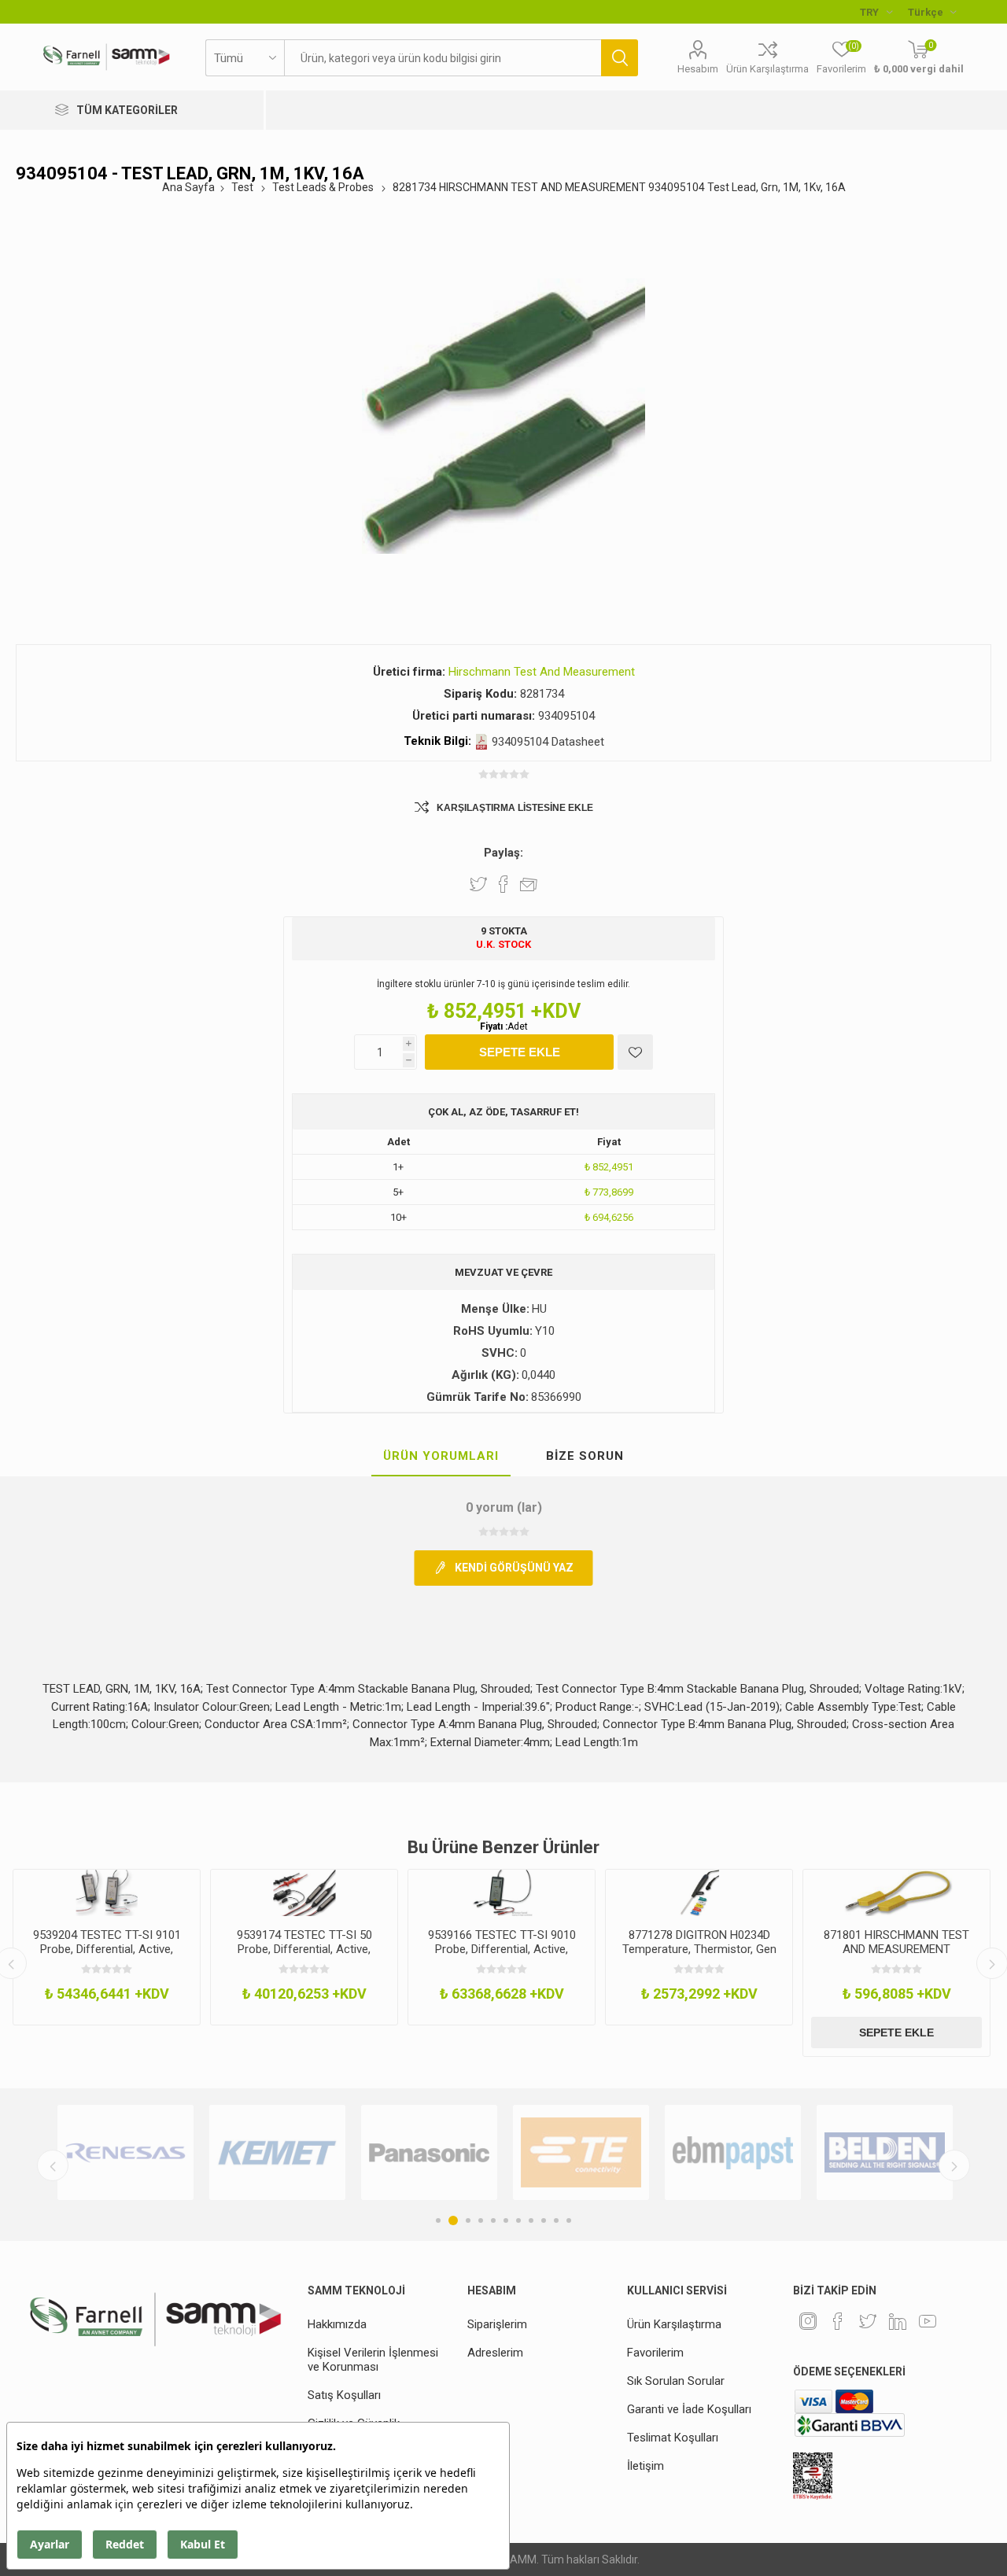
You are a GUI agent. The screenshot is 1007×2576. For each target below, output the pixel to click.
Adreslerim (495, 2353)
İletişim (646, 2466)
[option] (107, 1947)
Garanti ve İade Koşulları (689, 2409)
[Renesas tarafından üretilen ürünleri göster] (125, 2152)
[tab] (441, 1457)
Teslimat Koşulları (673, 2438)
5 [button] (493, 2220)
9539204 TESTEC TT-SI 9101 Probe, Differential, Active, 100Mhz (107, 1949)
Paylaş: (503, 853)
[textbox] (443, 58)
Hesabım (698, 69)
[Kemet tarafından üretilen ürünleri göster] (277, 2152)
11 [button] (569, 2220)
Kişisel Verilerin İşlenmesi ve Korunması (373, 2360)
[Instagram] (808, 2321)
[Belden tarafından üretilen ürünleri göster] (885, 2152)
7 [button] (518, 2220)
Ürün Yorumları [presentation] (441, 1456)
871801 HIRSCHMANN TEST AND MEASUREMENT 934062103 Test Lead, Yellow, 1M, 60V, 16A (896, 1956)
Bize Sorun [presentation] (585, 1456)
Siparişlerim (497, 2324)
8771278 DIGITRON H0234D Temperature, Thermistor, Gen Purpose (699, 1949)
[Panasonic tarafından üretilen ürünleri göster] (429, 2152)
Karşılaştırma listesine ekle (515, 808)
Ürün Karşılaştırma (767, 69)
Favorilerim (655, 2353)
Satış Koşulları (344, 2395)
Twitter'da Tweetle (478, 884)
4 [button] (481, 2220)
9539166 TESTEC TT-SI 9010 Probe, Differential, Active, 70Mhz (502, 1949)
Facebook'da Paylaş (503, 884)
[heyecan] (868, 2321)
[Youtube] (928, 2321)
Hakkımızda (337, 2324)
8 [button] (531, 2220)
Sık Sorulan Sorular (676, 2381)
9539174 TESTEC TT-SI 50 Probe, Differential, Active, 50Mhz (304, 1949)
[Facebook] (838, 2321)
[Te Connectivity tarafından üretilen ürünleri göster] (581, 2152)
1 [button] (438, 2220)
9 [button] (544, 2220)
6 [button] (506, 2220)
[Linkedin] (898, 2321)
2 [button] (453, 2220)
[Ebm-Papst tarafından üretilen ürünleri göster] (733, 2152)
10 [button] (556, 2220)
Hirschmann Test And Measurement (542, 672)
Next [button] (954, 2165)
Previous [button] (53, 2165)
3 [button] (468, 2220)
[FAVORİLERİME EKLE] (635, 1052)
